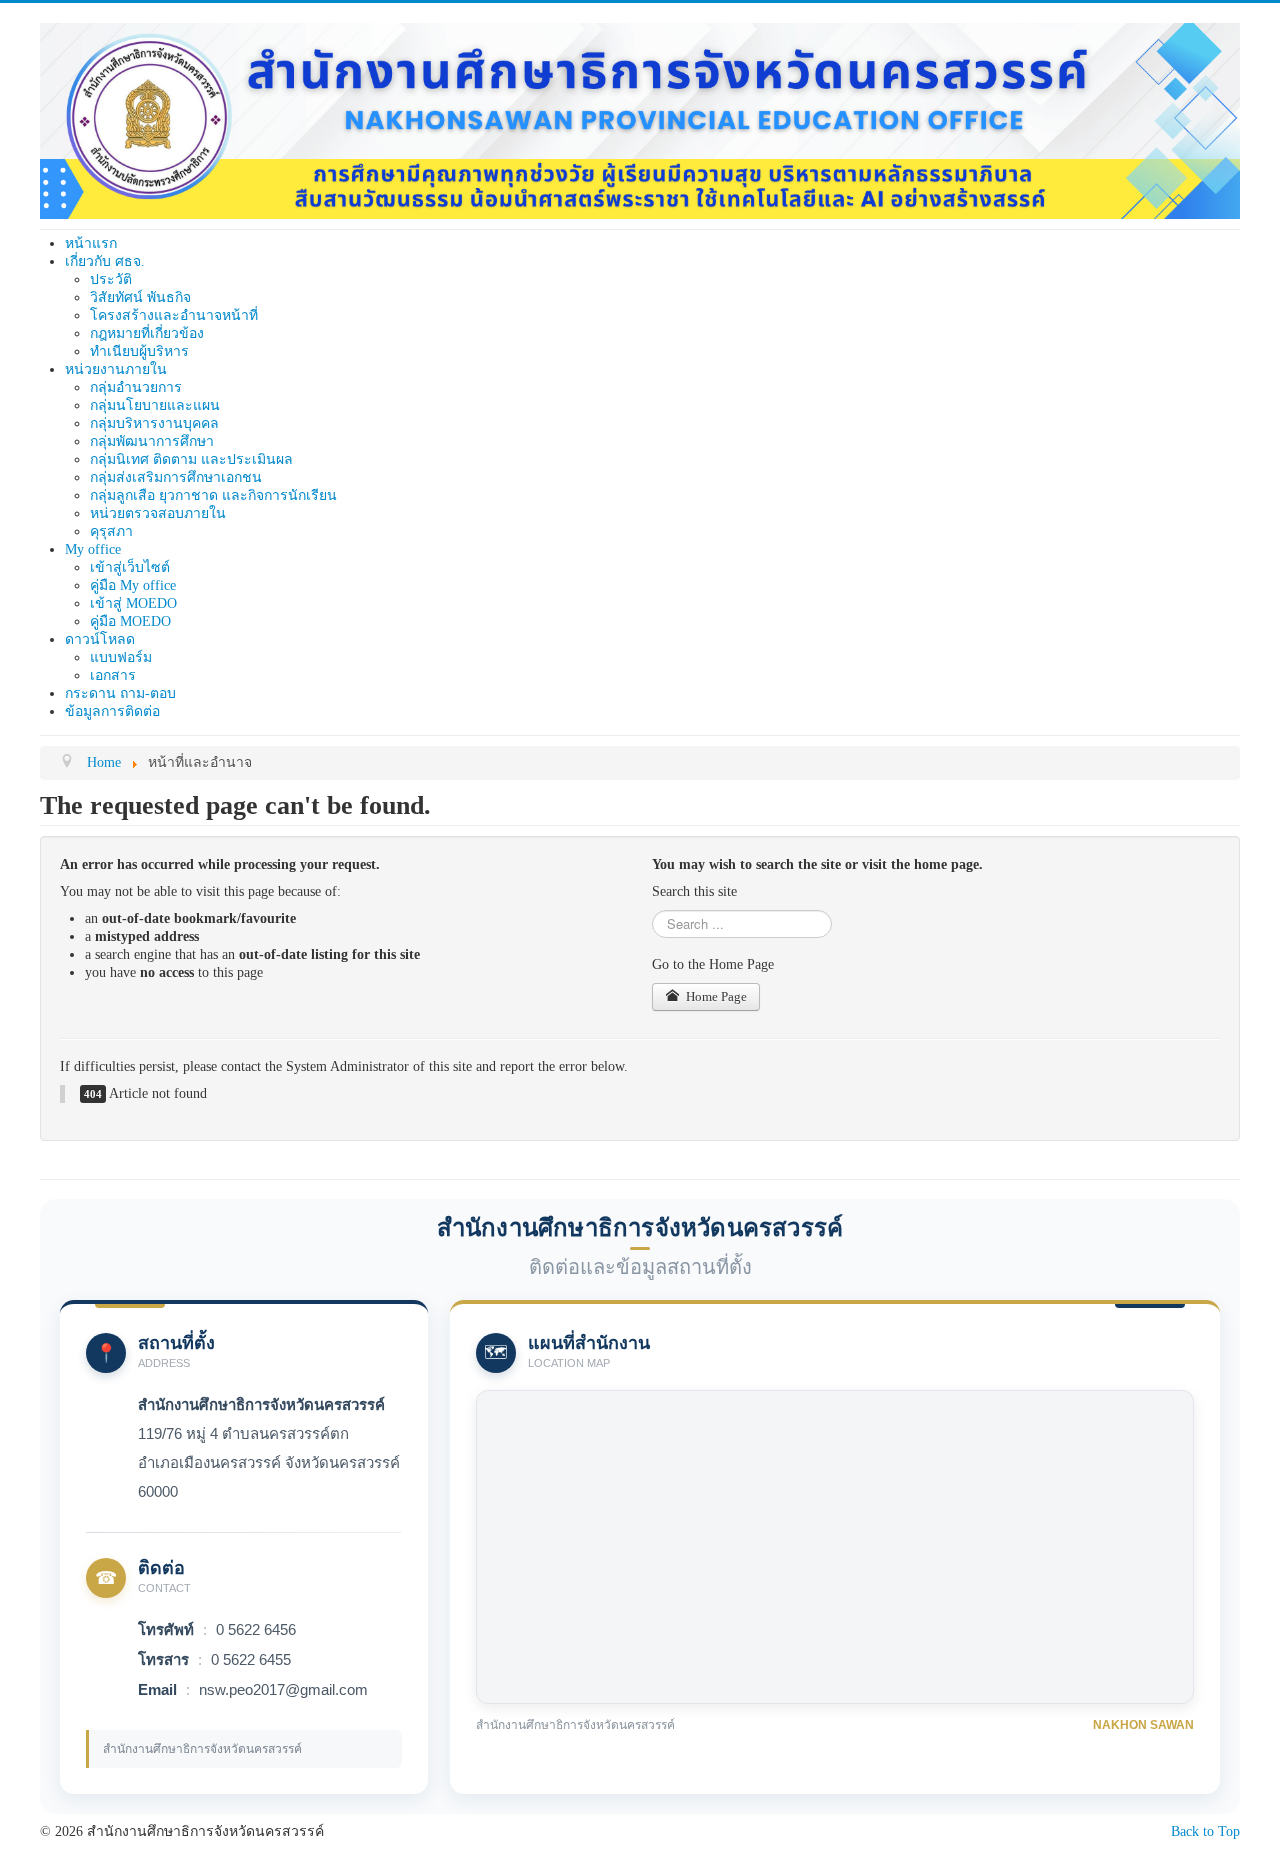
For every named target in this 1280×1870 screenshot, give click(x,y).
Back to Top (1205, 1831)
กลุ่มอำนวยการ (136, 387)
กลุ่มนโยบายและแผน (155, 405)
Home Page (715, 996)
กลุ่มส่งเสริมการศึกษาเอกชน (176, 477)
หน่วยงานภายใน (116, 369)
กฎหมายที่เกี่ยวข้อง (147, 333)
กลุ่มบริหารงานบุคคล (154, 423)
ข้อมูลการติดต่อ (112, 711)
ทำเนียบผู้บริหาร (139, 351)
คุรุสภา (111, 531)
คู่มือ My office (133, 585)
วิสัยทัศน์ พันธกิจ (140, 297)
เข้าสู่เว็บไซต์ (130, 567)
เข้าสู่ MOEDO (133, 603)
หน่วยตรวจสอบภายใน (158, 513)
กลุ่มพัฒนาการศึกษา (152, 441)
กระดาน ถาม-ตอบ (120, 693)
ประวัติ (111, 279)
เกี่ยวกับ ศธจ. (105, 261)
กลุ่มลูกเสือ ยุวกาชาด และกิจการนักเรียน (213, 495)
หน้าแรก (91, 243)
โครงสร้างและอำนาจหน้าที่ (174, 315)
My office (93, 549)
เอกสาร (113, 675)
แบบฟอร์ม (121, 657)
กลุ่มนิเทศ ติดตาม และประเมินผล (191, 459)
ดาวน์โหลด (100, 639)
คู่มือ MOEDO (130, 621)
